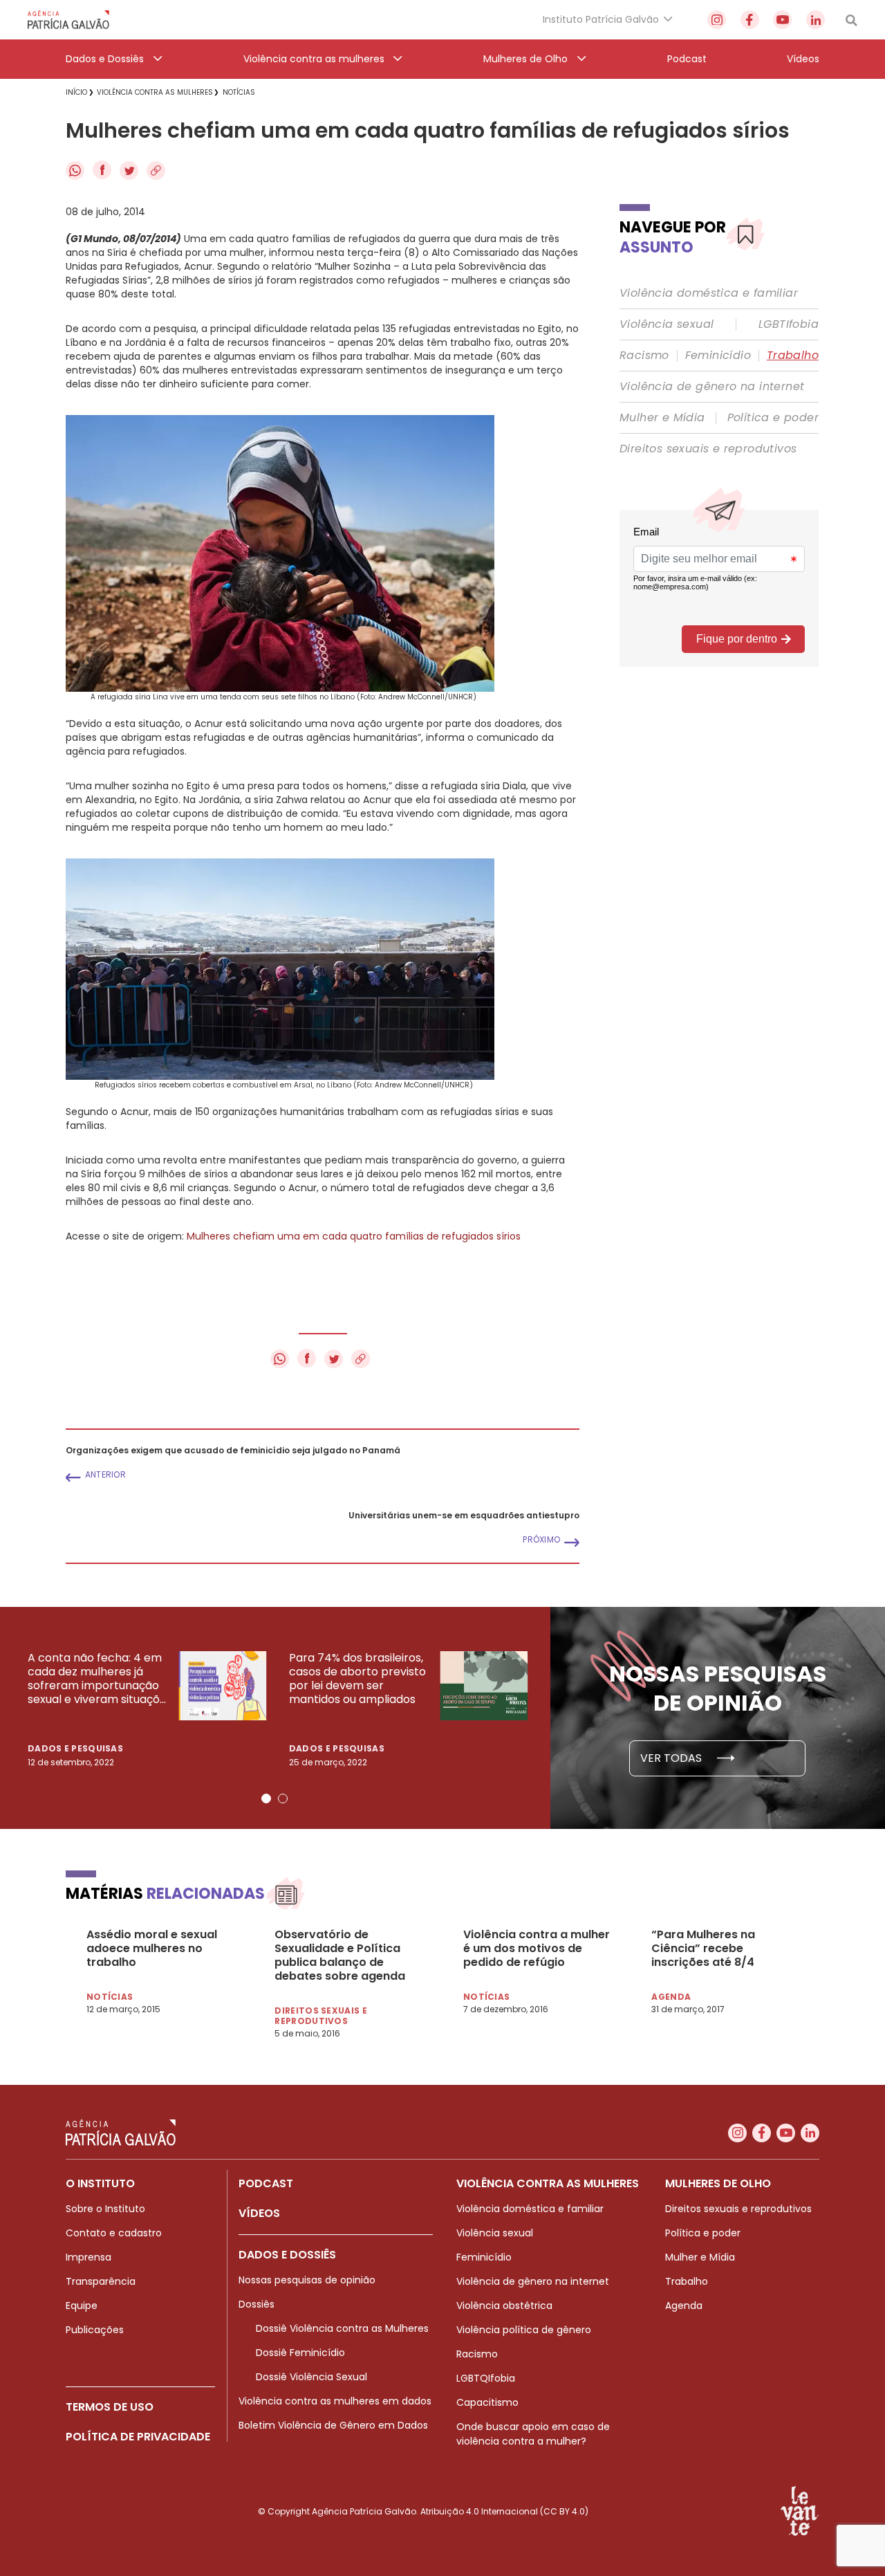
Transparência (101, 2281)
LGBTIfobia (789, 324)
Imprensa (88, 2257)
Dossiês (257, 2304)
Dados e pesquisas (75, 1748)
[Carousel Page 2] (283, 1798)
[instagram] (717, 20)
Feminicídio (718, 356)
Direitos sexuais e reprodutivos (708, 449)
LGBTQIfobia (486, 2378)
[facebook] (750, 20)
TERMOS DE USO (110, 2407)
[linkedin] (816, 20)
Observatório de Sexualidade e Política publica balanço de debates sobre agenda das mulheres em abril (340, 1956)
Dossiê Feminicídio (300, 2353)
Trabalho (793, 356)
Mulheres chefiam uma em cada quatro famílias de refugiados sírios (354, 1236)
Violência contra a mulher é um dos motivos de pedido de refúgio (537, 1949)
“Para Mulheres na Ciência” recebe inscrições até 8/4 (703, 1949)
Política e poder (773, 418)
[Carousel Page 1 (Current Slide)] (266, 1798)
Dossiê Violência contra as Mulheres (342, 2328)
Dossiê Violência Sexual (311, 2377)
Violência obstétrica (504, 2306)
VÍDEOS (259, 2213)
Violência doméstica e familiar (709, 293)
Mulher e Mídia (662, 418)
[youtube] (782, 20)
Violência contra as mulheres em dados (335, 2401)
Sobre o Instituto (105, 2209)
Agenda (684, 2306)
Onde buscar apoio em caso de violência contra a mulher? (533, 2434)
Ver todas (672, 1758)
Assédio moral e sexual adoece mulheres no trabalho (152, 1949)
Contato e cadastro (114, 2233)
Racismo (644, 356)
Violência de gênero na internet (712, 387)
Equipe (82, 2306)
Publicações (95, 2330)
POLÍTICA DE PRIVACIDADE (138, 2437)
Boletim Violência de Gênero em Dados (333, 2425)
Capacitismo (487, 2402)
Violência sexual (667, 324)
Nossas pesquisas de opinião (307, 2280)
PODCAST (266, 2183)
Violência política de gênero (524, 2330)
